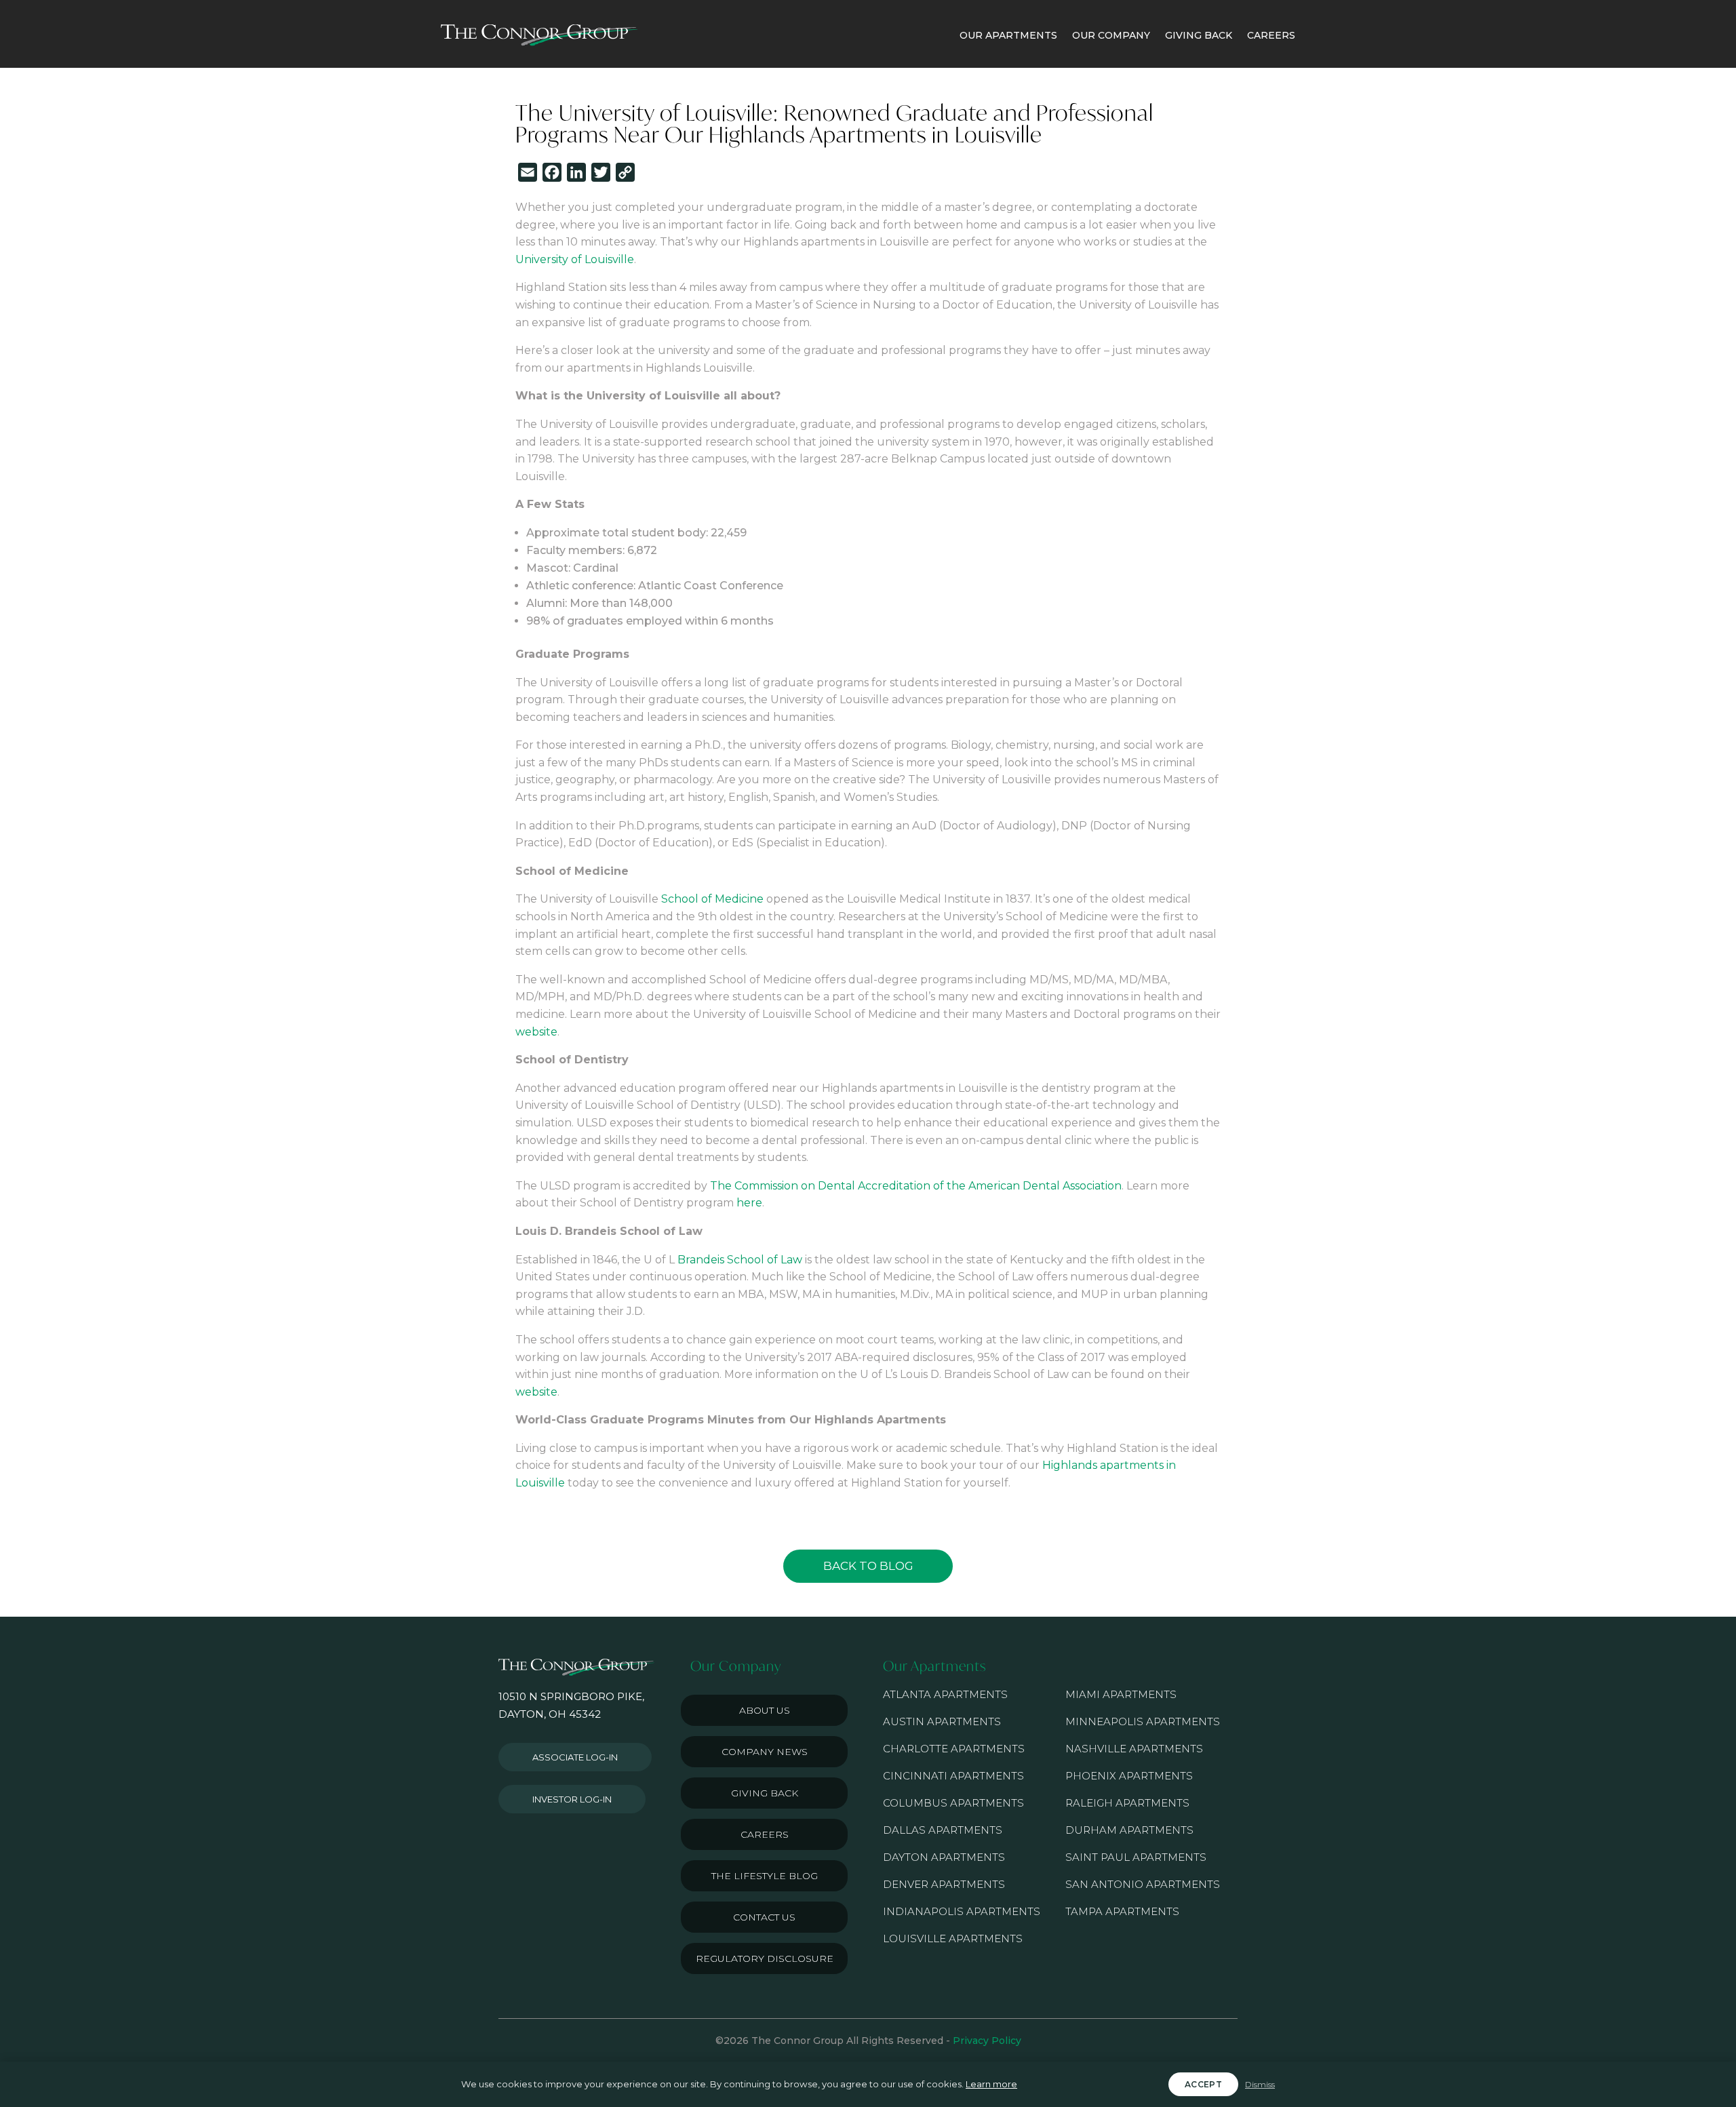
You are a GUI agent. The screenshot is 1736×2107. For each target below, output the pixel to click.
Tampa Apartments (1122, 1911)
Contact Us (764, 1917)
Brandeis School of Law (740, 1260)
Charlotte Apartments (954, 1749)
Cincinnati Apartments (953, 1776)
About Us (765, 1710)
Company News (765, 1752)
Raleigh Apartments (1127, 1803)
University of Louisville (575, 259)
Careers (765, 1834)
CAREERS (1271, 35)
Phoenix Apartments (1129, 1776)
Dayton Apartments (944, 1857)
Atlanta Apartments (945, 1694)
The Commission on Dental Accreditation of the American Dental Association (916, 1186)
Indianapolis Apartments (962, 1911)
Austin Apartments (942, 1721)
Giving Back (765, 1793)
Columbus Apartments (953, 1803)
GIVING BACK (1199, 35)
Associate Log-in (575, 1757)
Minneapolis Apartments (1143, 1721)
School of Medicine (712, 899)
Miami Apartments (1121, 1694)
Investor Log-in (572, 1799)
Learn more (991, 2084)
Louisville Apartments (953, 1938)
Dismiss (1260, 2084)
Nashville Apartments (1134, 1749)
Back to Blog (868, 1566)
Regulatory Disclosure (765, 1958)
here (749, 1203)
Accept (1203, 2084)
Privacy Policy (987, 2041)
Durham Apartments (1129, 1830)
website (536, 1032)
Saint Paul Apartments (1136, 1857)
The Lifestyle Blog (765, 1876)
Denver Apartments (944, 1884)
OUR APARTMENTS (1008, 35)
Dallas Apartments (943, 1830)
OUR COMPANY (1111, 35)
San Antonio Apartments (1143, 1884)
